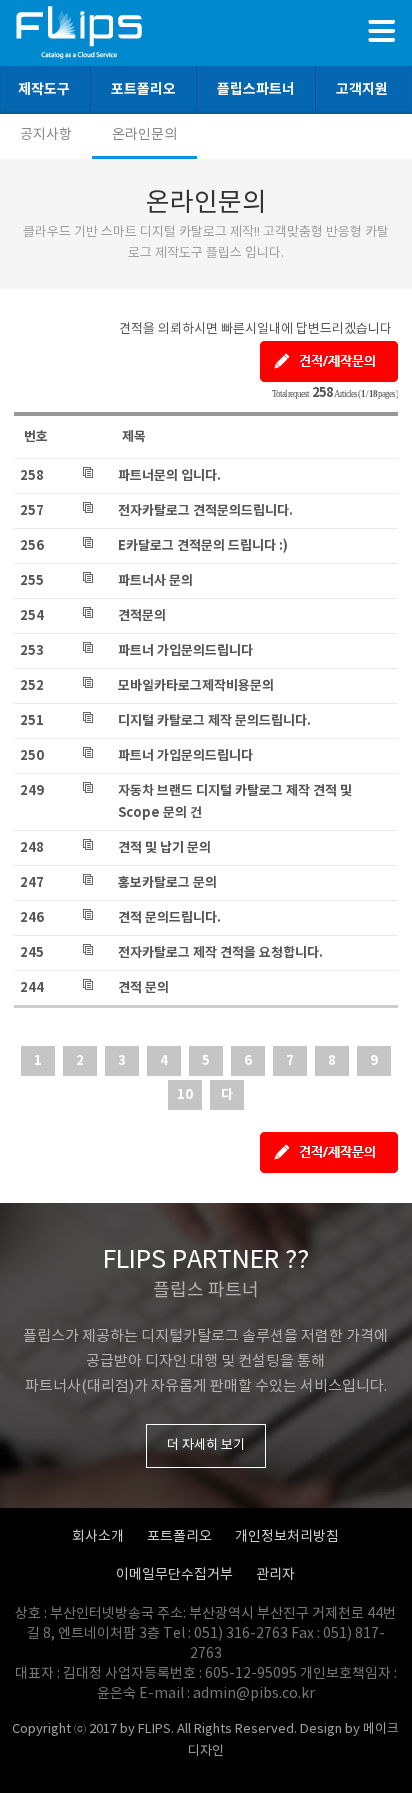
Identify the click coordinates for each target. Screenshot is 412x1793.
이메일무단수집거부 (174, 1575)
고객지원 (362, 89)
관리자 (275, 1575)
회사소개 (98, 1537)
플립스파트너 (256, 89)
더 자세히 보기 (206, 1445)
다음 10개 (227, 1098)
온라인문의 (144, 135)
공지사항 (46, 135)
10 (185, 1095)
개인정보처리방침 (287, 1537)
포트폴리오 (143, 89)
